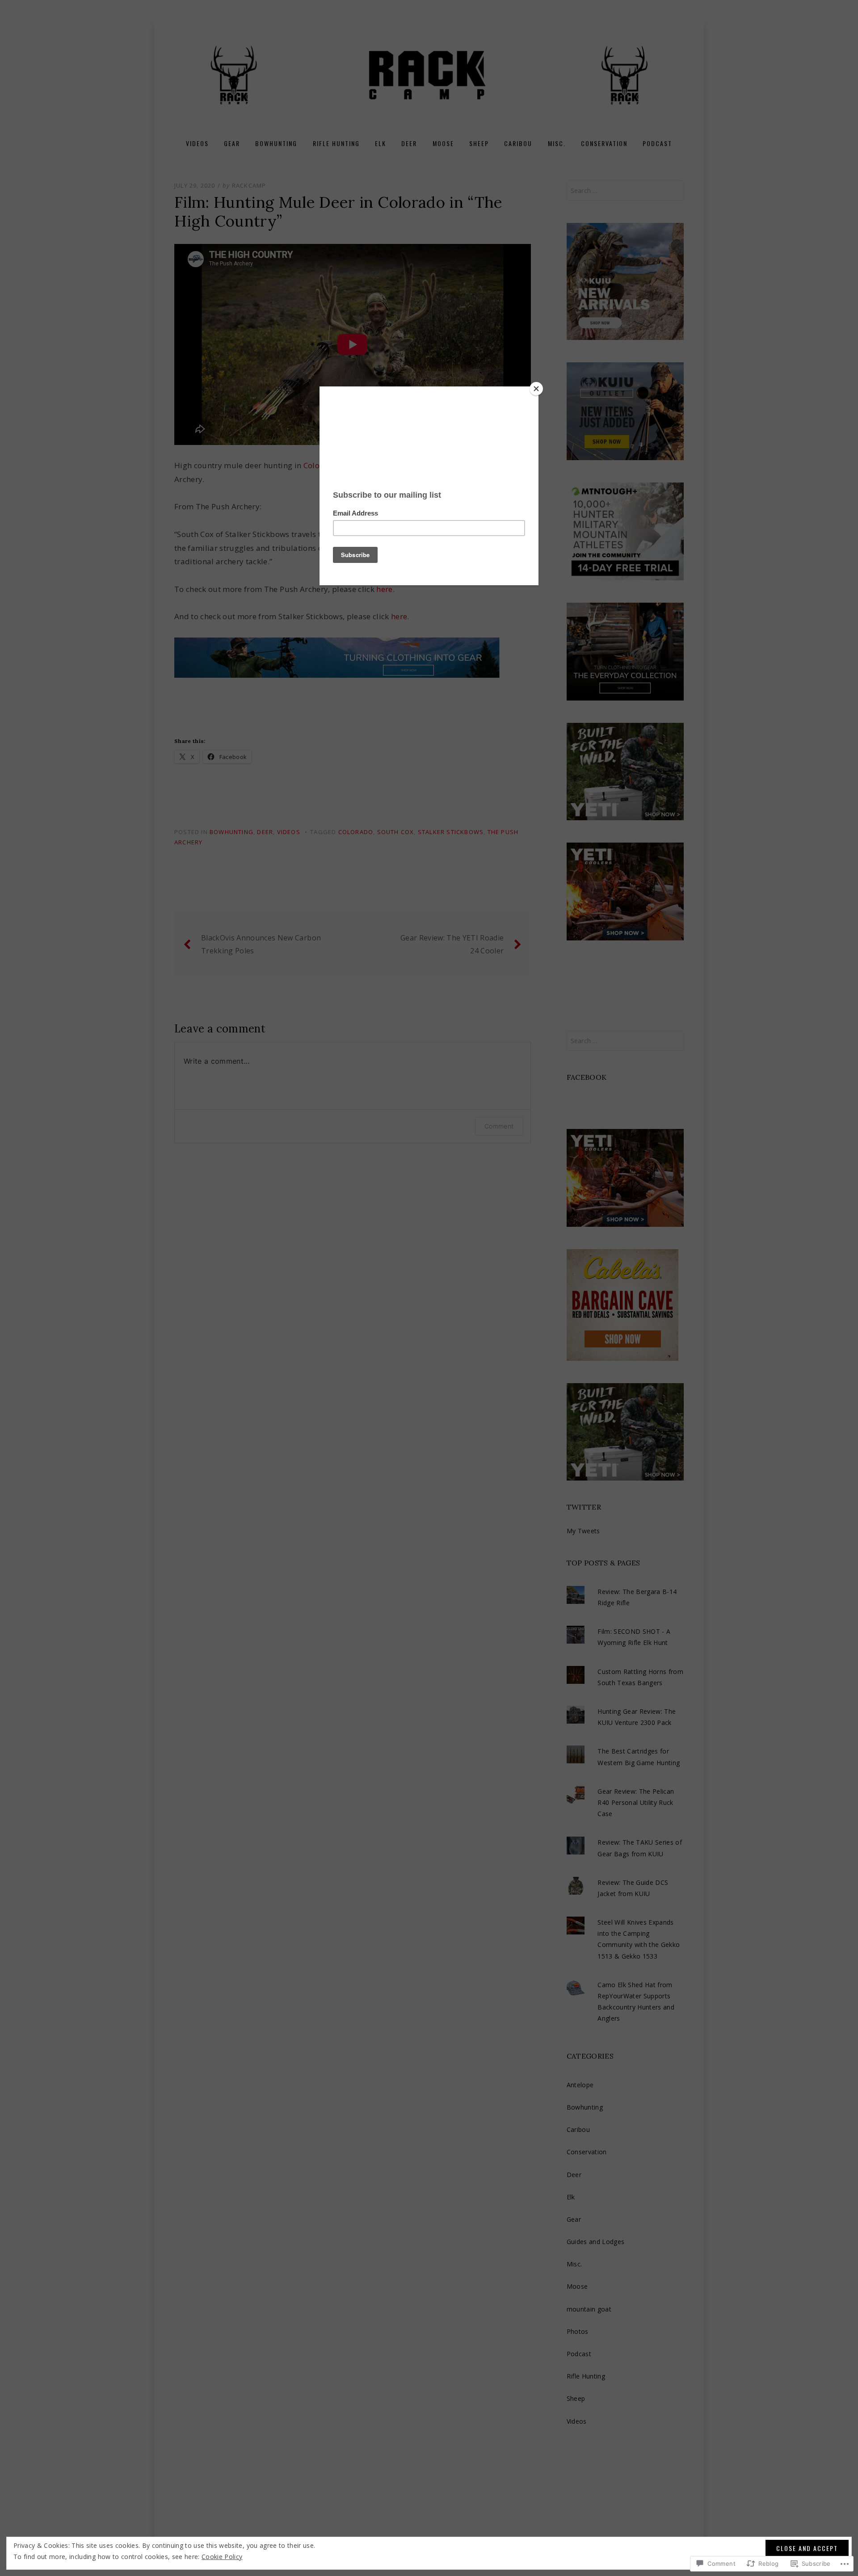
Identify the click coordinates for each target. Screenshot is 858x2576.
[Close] (536, 389)
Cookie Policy (222, 2557)
